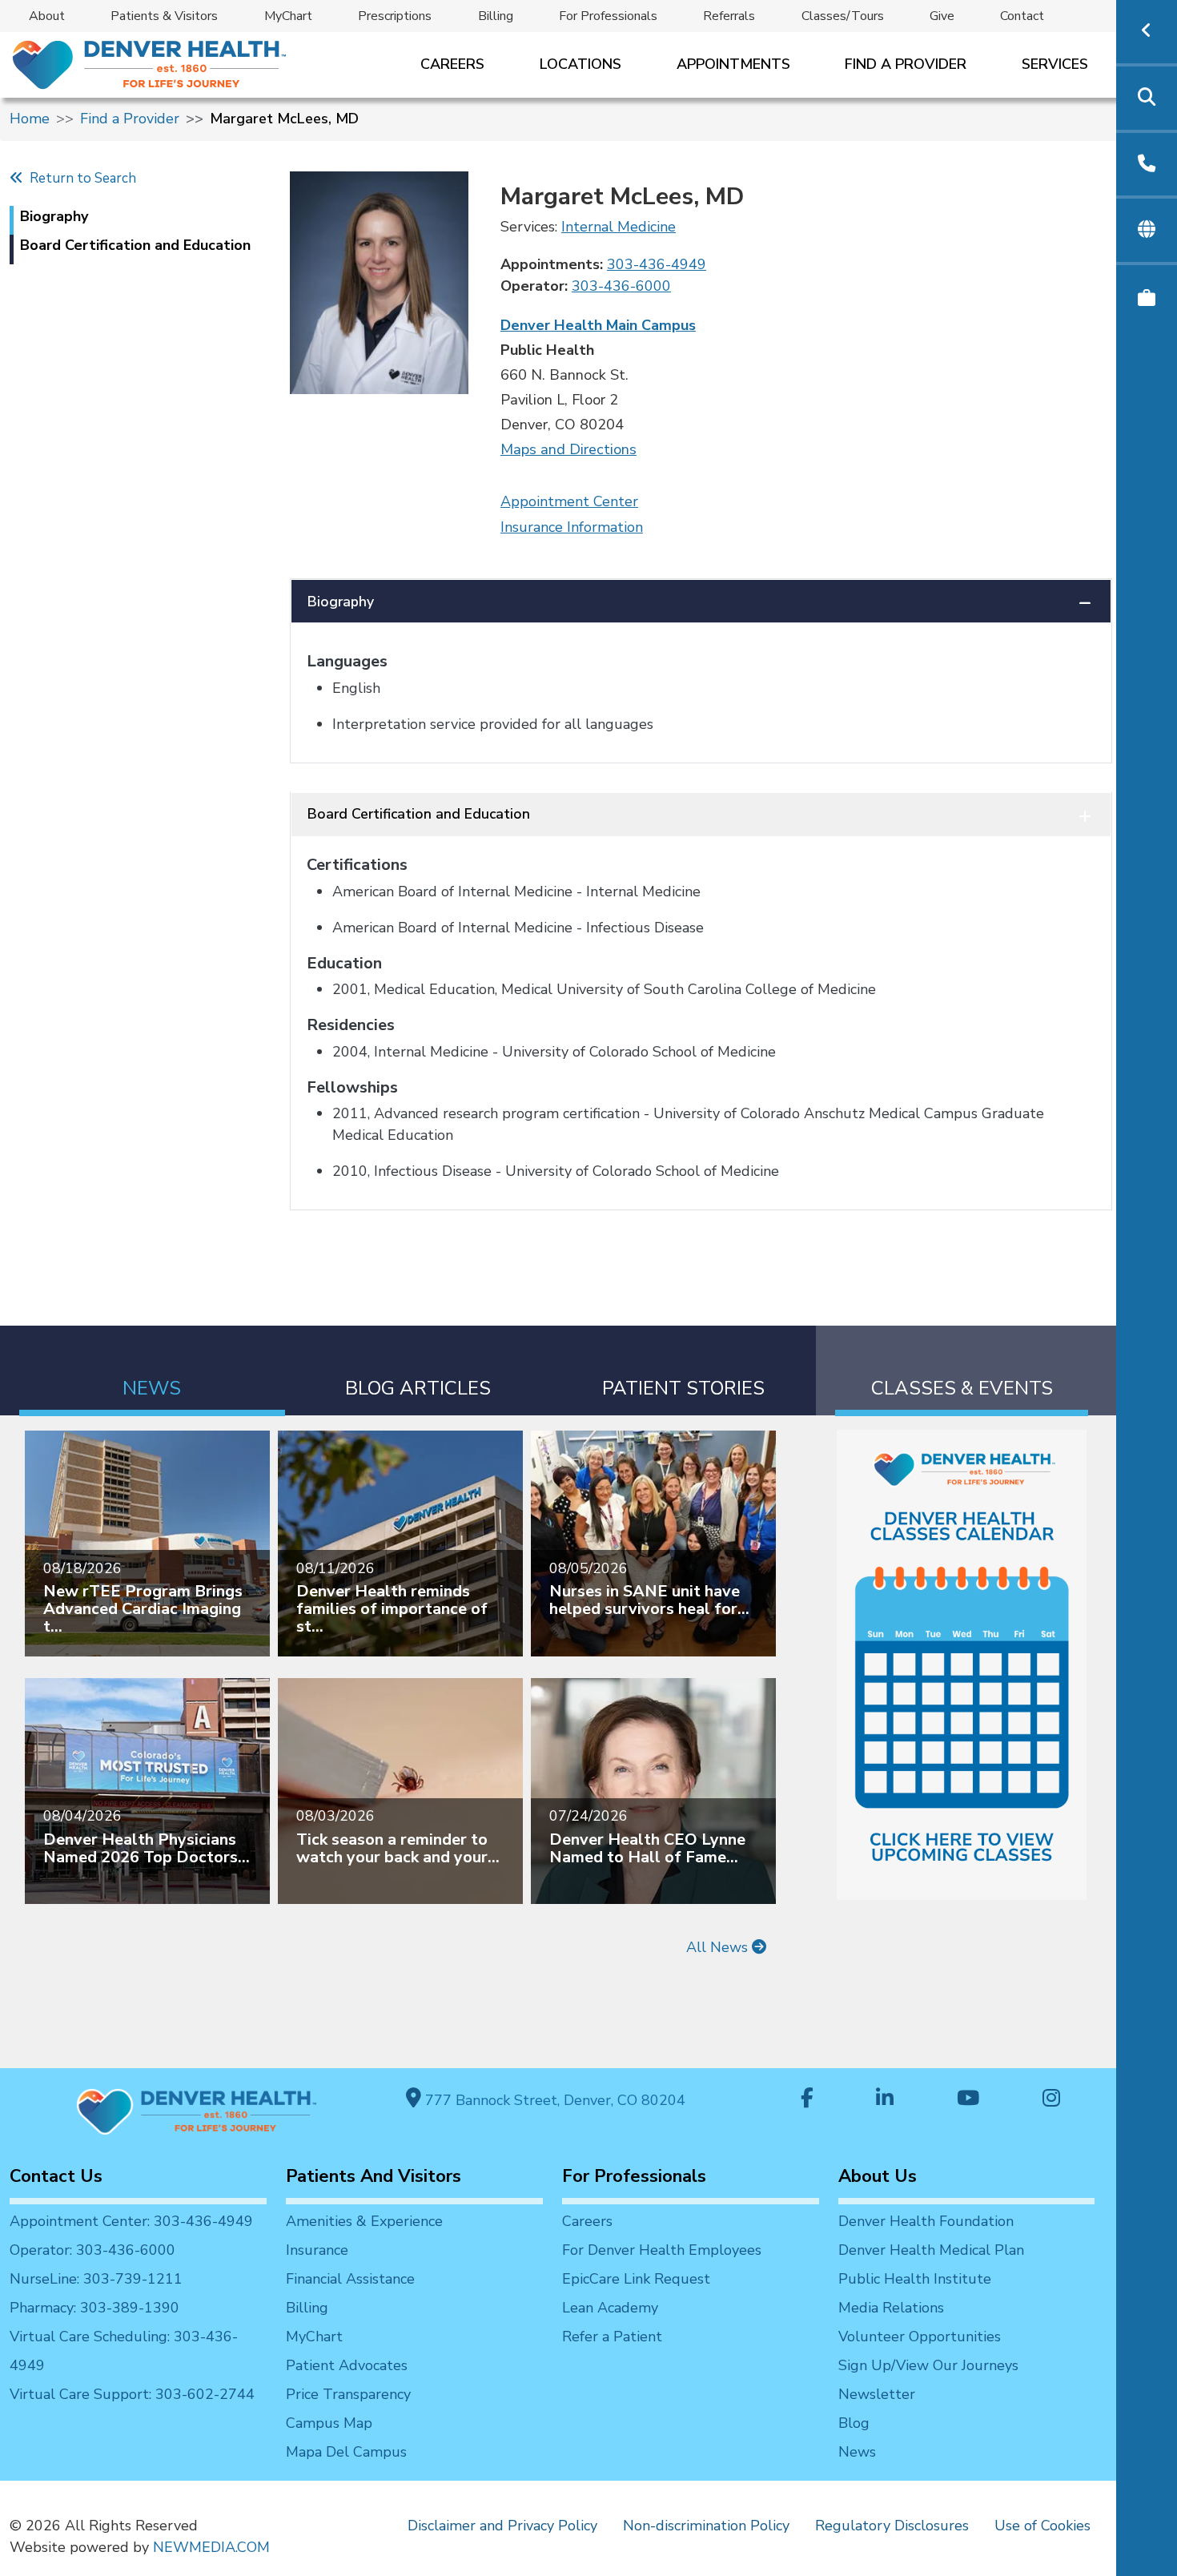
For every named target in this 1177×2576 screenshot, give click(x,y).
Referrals (729, 16)
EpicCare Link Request (636, 2279)
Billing (496, 16)
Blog (854, 2423)
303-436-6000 (621, 286)
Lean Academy (610, 2308)
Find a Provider (906, 64)
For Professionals (608, 16)
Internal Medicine (619, 227)
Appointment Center (569, 501)
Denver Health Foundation (926, 2221)
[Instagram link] (1051, 2100)
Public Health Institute (915, 2279)
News (857, 2452)
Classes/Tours (843, 16)
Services (1055, 64)
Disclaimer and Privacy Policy (502, 2526)
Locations (580, 64)
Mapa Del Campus (346, 2452)
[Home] (148, 64)
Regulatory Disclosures (892, 2526)
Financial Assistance (350, 2279)
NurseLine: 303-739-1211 (96, 2279)
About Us (878, 2176)
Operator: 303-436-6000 (92, 2250)
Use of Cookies (1042, 2526)
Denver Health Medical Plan (931, 2250)
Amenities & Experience (364, 2221)
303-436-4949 (657, 264)
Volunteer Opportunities (920, 2337)
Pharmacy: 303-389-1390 (94, 2308)
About (47, 16)
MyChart (288, 16)
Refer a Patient (612, 2337)
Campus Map (329, 2423)
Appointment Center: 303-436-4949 (131, 2221)
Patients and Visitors (374, 2176)
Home (30, 119)
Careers (452, 64)
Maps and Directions (568, 449)
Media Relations (891, 2308)
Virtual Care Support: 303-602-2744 (132, 2394)
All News (719, 1947)
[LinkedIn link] (885, 2100)
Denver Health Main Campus (598, 325)
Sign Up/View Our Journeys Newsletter (928, 2380)
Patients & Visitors (164, 16)
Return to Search (80, 178)
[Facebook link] (807, 2100)
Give (942, 16)
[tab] (152, 1371)
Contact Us (56, 2176)
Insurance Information (572, 527)
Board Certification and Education (419, 814)
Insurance (317, 2250)
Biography (341, 602)
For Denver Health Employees (662, 2250)
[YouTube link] (968, 2100)
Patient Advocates (347, 2365)
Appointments (733, 64)
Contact (1022, 16)
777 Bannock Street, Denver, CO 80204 (553, 2100)
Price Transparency (348, 2394)
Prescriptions (395, 16)
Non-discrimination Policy (706, 2526)
